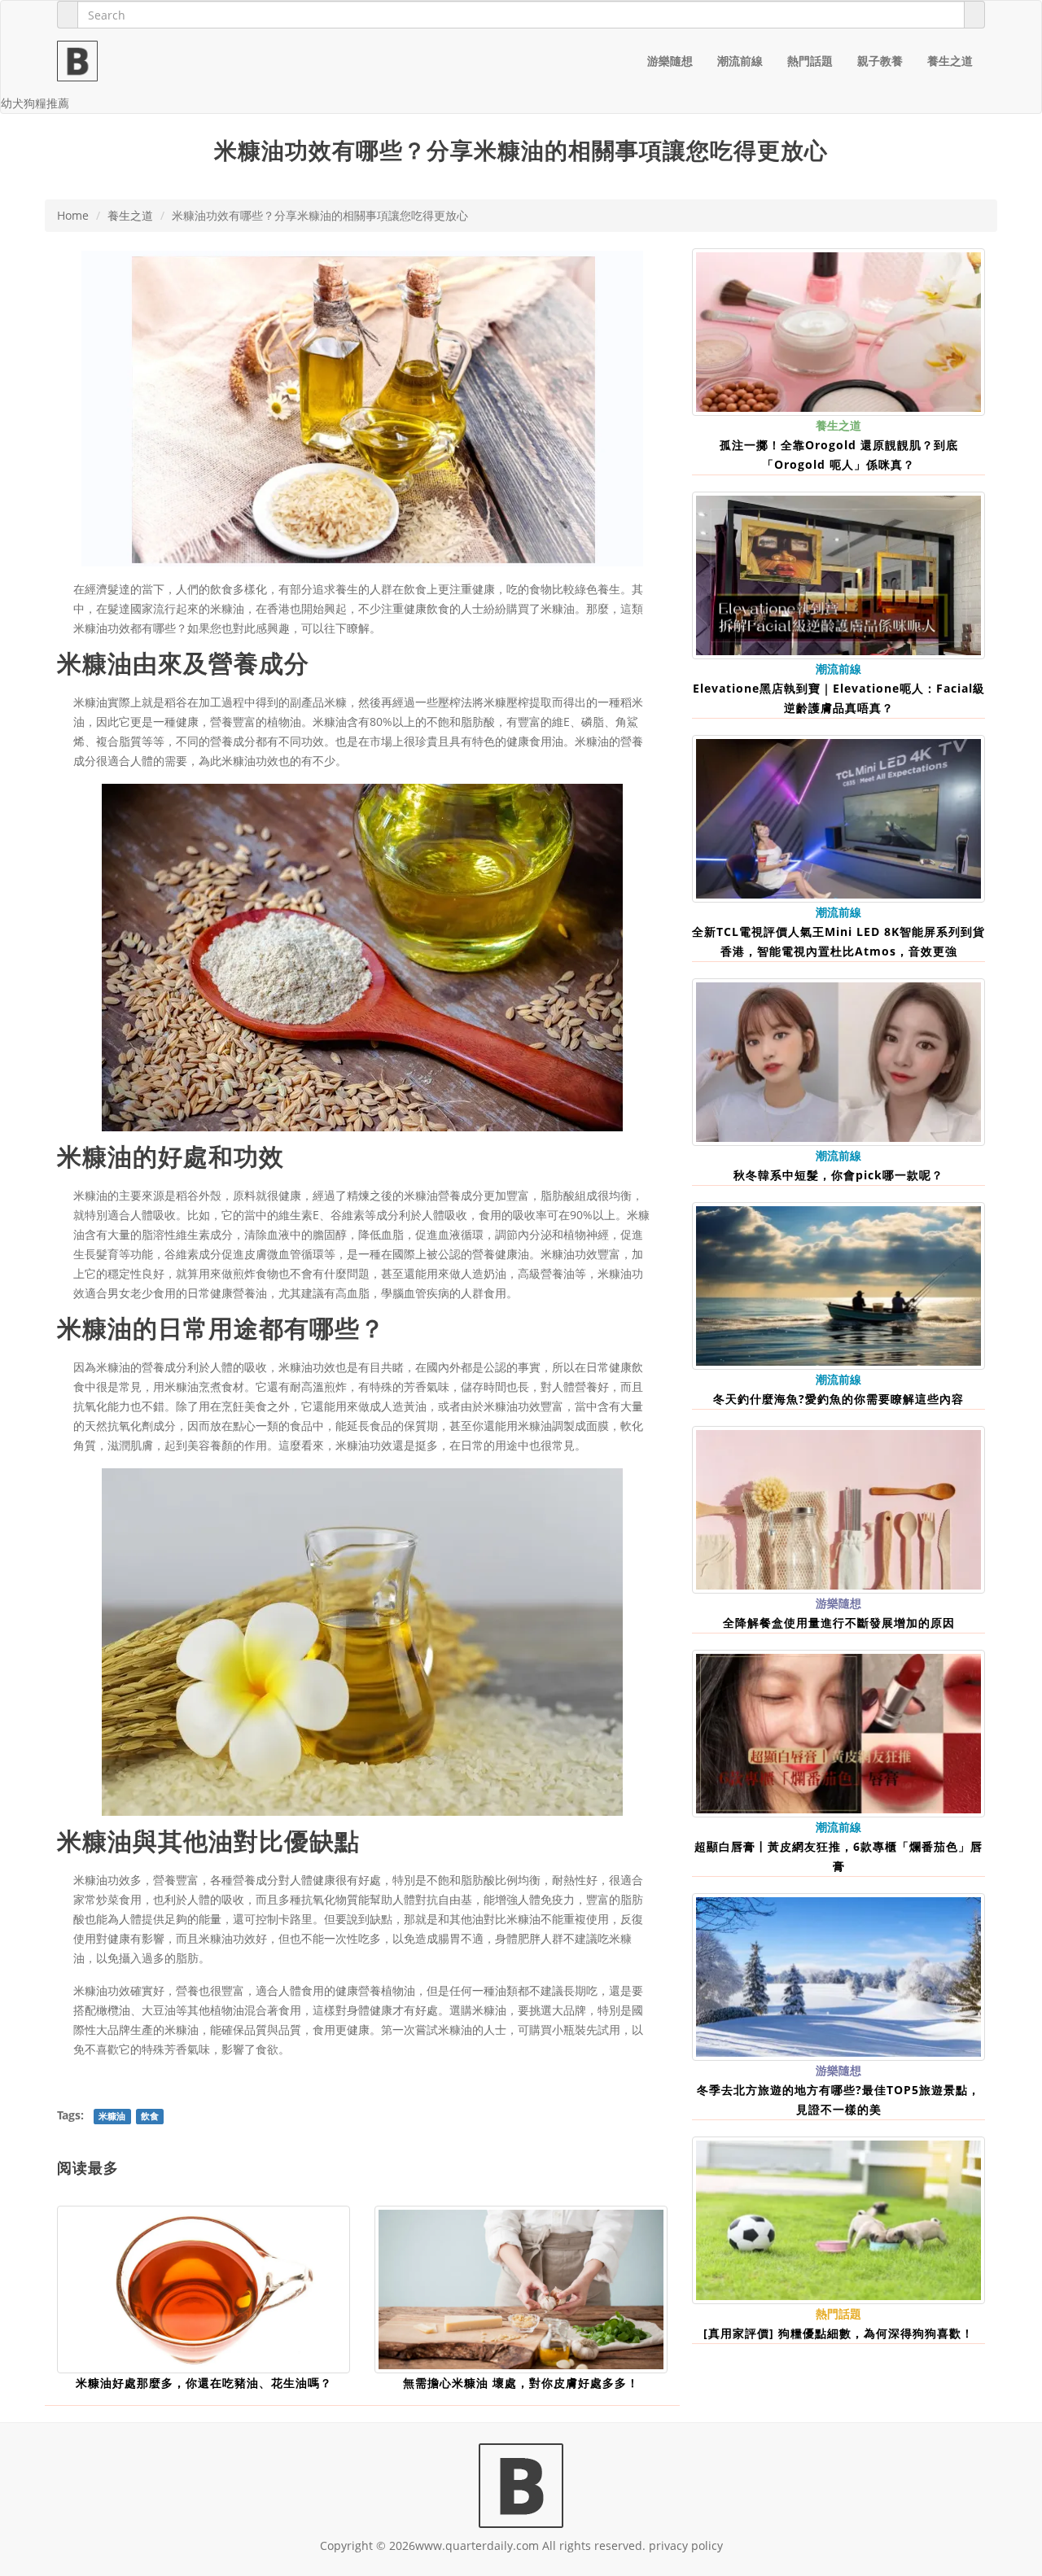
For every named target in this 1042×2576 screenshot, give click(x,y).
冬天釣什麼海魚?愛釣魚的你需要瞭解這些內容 (838, 1399)
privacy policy (686, 2545)
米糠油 (90, 1195)
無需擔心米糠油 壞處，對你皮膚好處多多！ (521, 2383)
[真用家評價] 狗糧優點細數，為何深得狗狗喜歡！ (838, 2333)
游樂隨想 (670, 61)
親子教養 (880, 61)
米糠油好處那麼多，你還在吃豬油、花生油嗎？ (204, 2383)
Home (73, 215)
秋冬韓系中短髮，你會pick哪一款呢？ (838, 1175)
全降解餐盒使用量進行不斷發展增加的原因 (839, 1623)
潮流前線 (740, 61)
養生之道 (950, 61)
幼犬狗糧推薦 (35, 103)
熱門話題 (810, 61)
